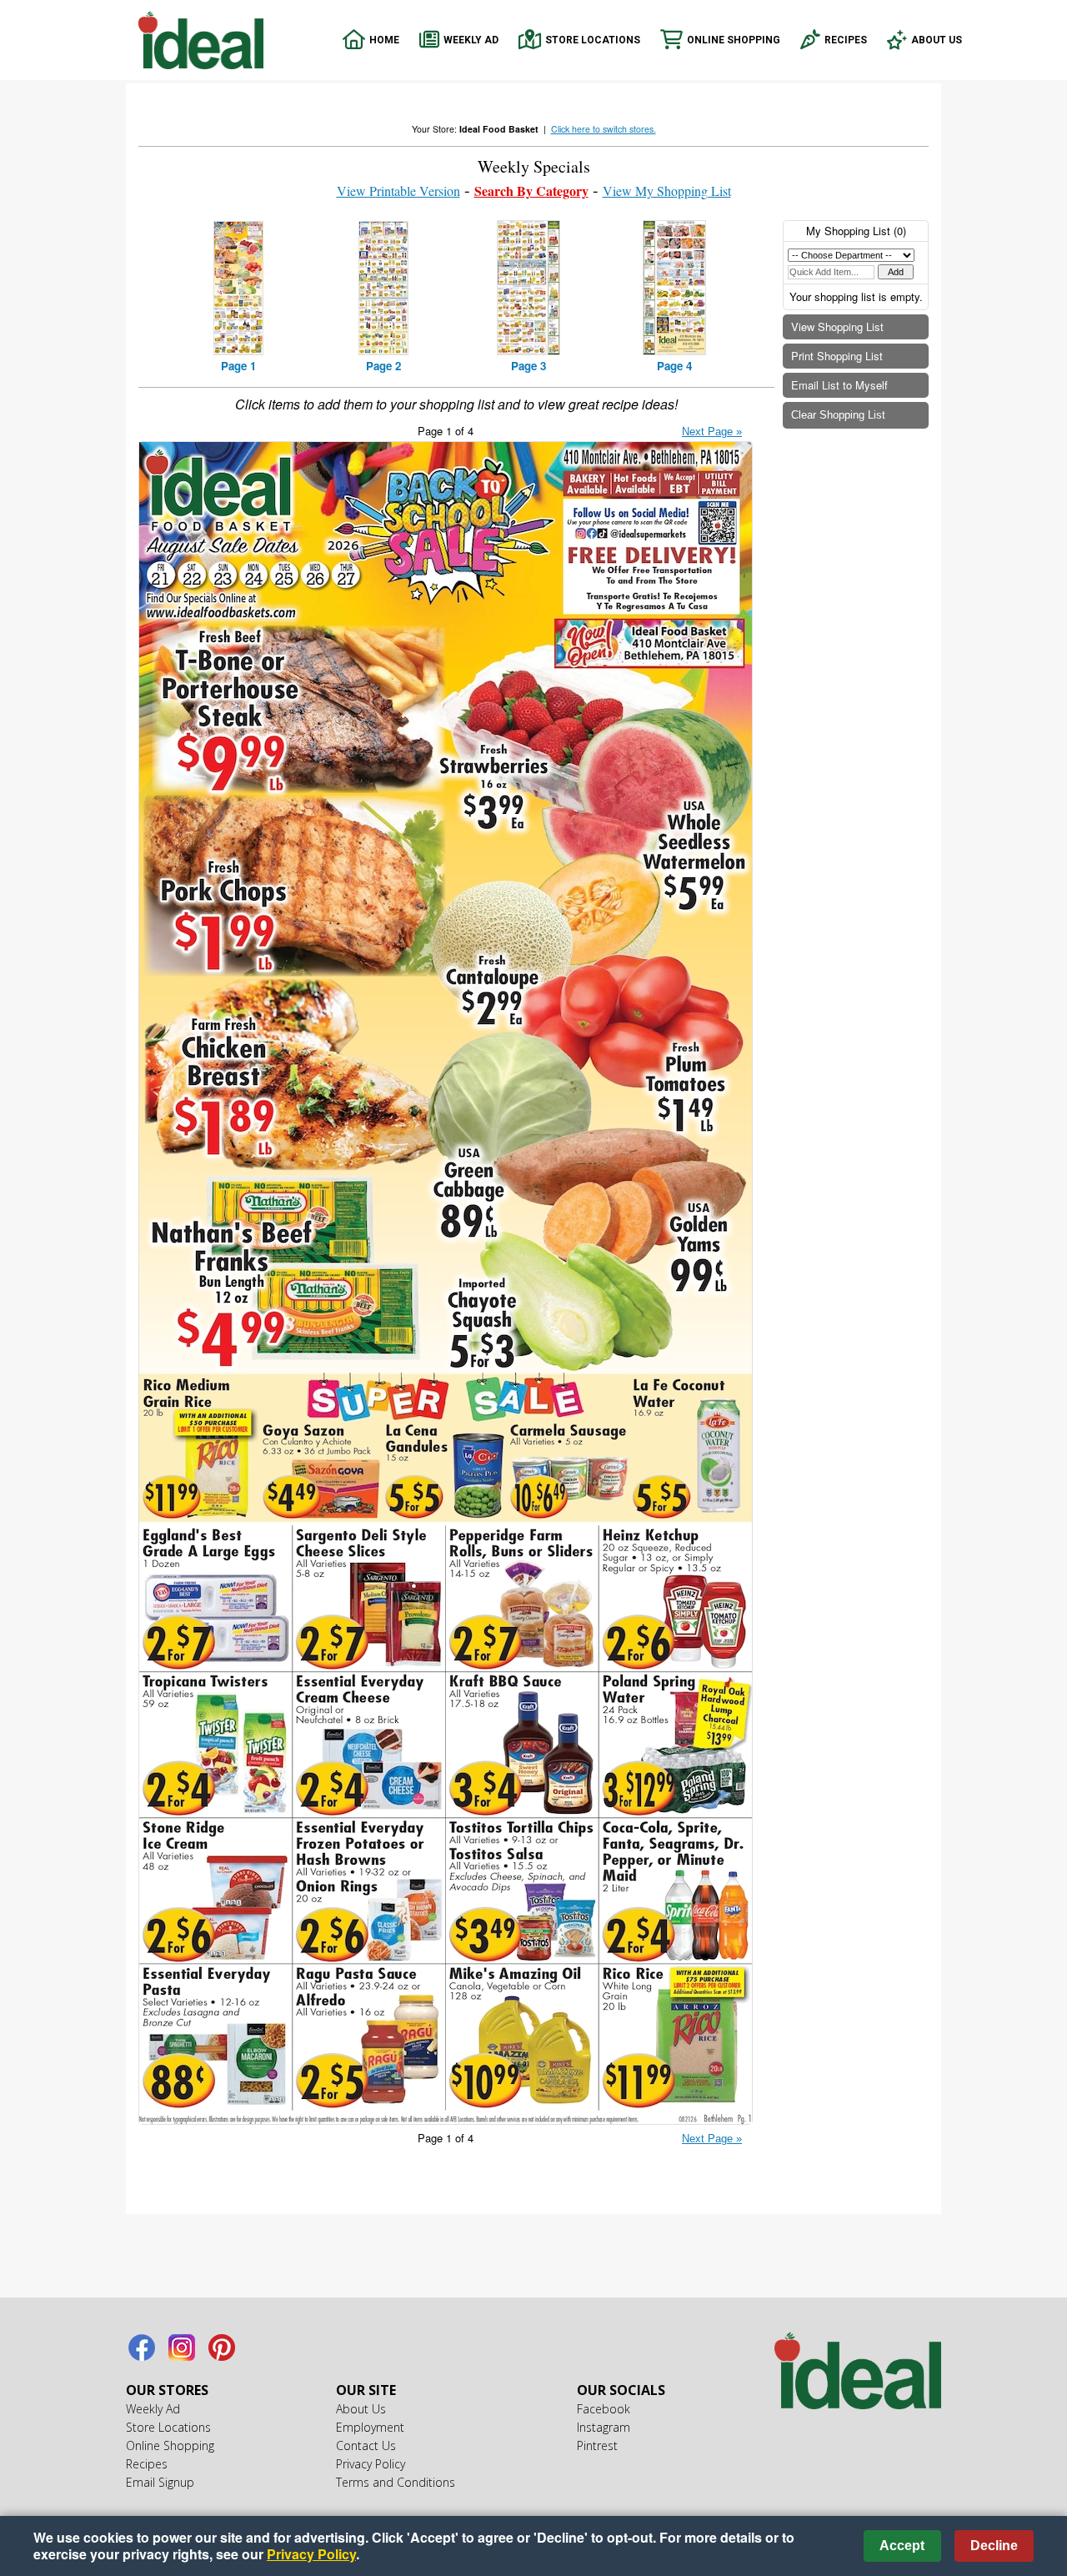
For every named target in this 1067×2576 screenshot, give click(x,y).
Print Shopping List (837, 356)
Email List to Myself (839, 385)
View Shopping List (837, 326)
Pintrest (222, 2348)
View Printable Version (398, 191)
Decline (994, 2546)
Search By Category (531, 191)
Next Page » (712, 432)
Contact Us (366, 2445)
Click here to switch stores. (604, 129)
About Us (937, 40)
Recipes (846, 40)
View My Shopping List (667, 191)
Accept (902, 2546)
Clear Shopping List (838, 415)
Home (384, 40)
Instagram (182, 2348)
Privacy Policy (371, 2464)
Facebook (142, 2348)
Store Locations (593, 40)
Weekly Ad (471, 40)
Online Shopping (734, 40)
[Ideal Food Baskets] (858, 2373)
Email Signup (160, 2482)
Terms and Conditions (396, 2482)
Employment (370, 2427)
